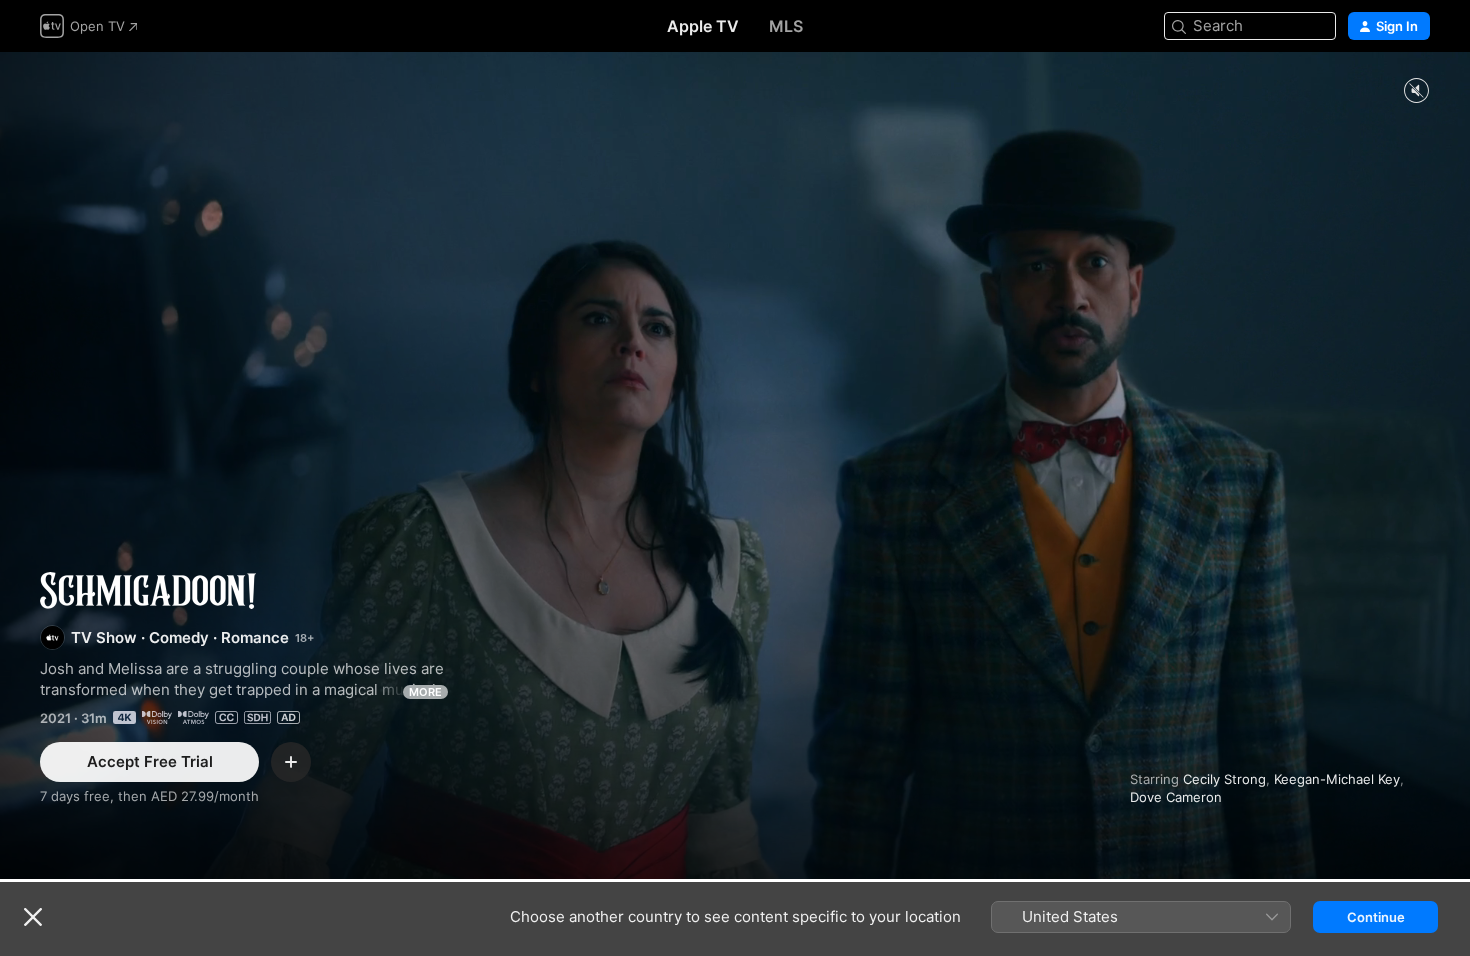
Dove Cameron (1176, 797)
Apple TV (703, 26)
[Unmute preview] (1416, 91)
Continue (1376, 917)
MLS (786, 26)
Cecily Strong (1224, 779)
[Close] (33, 917)
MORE (425, 692)
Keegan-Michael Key (1337, 779)
